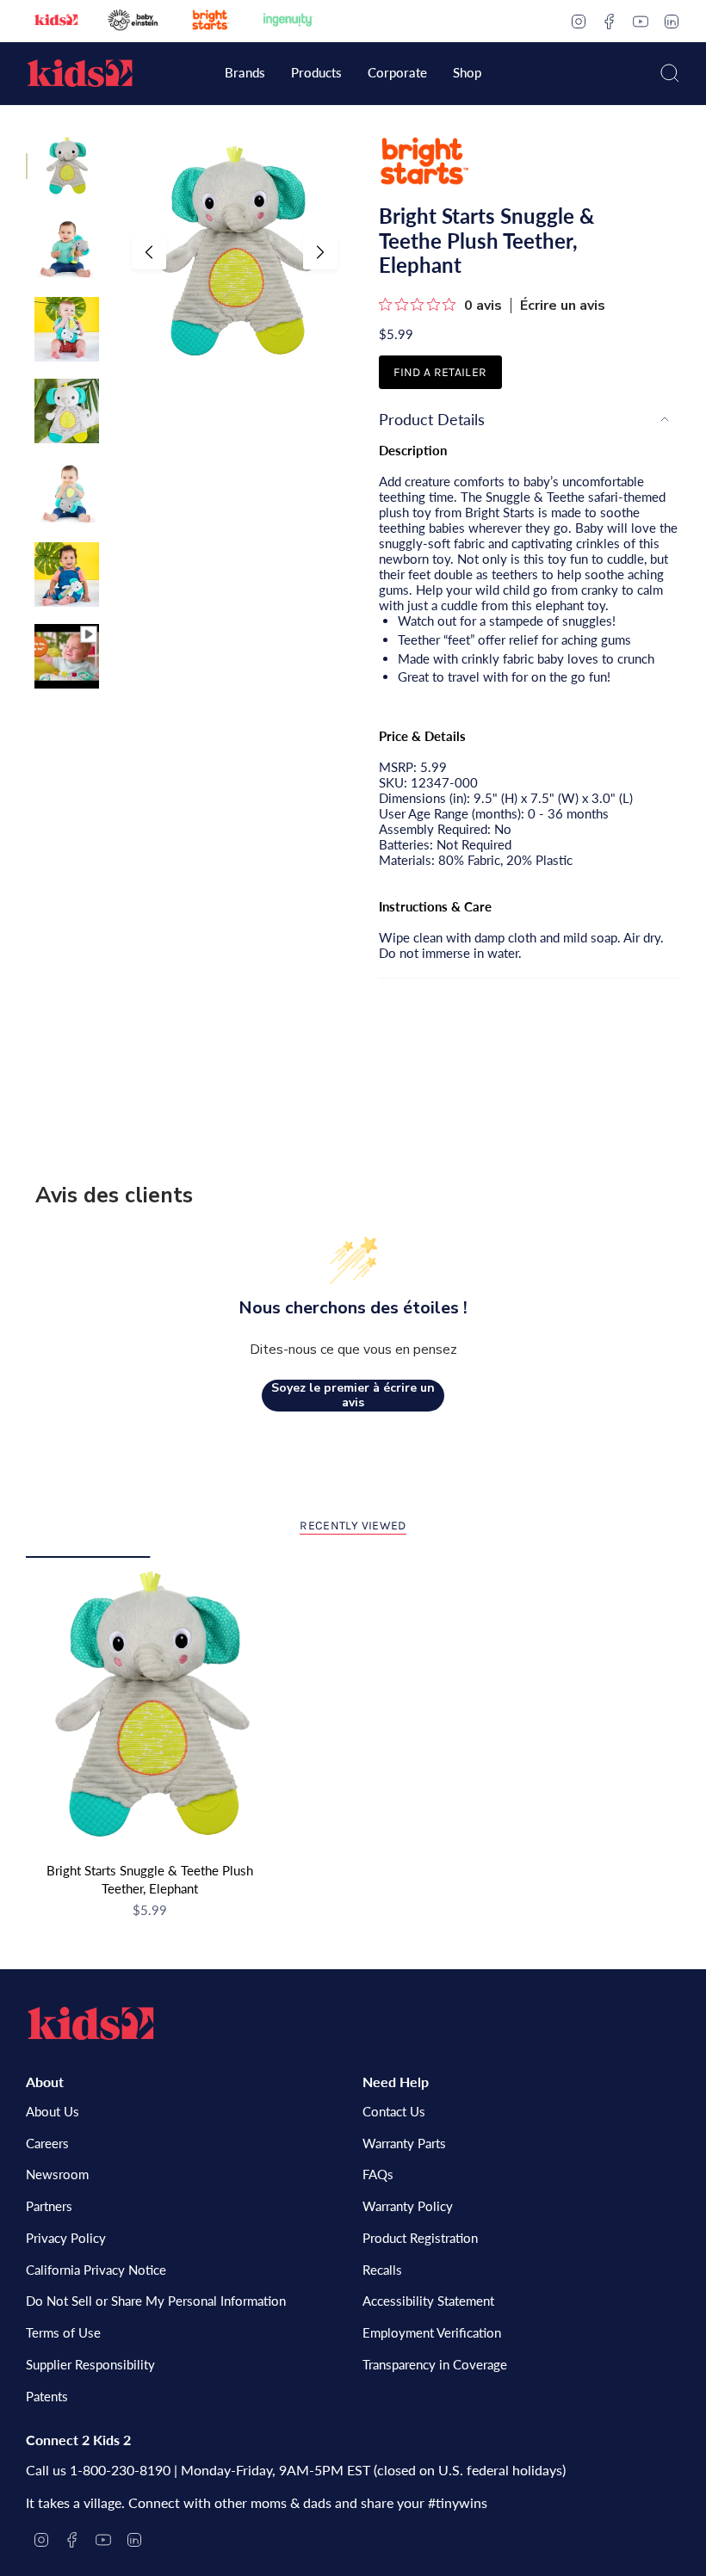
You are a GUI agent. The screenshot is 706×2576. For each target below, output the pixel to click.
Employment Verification (432, 2332)
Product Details (432, 419)
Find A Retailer (440, 372)
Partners (49, 2206)
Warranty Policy (408, 2206)
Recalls (382, 2270)
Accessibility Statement (428, 2301)
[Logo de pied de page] (90, 2023)
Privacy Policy (66, 2238)
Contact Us (394, 2111)
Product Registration (420, 2238)
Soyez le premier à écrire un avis (353, 1396)
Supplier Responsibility (90, 2364)
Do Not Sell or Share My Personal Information (156, 2301)
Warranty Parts (404, 2143)
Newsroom (57, 2174)
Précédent (149, 252)
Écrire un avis (563, 306)
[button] (245, 74)
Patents (47, 2396)
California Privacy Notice (96, 2270)
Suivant (320, 252)
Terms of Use (63, 2332)
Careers (47, 2143)
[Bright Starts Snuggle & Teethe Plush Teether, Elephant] (150, 1705)
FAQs (378, 2174)
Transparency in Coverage (435, 2364)
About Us (53, 2111)
